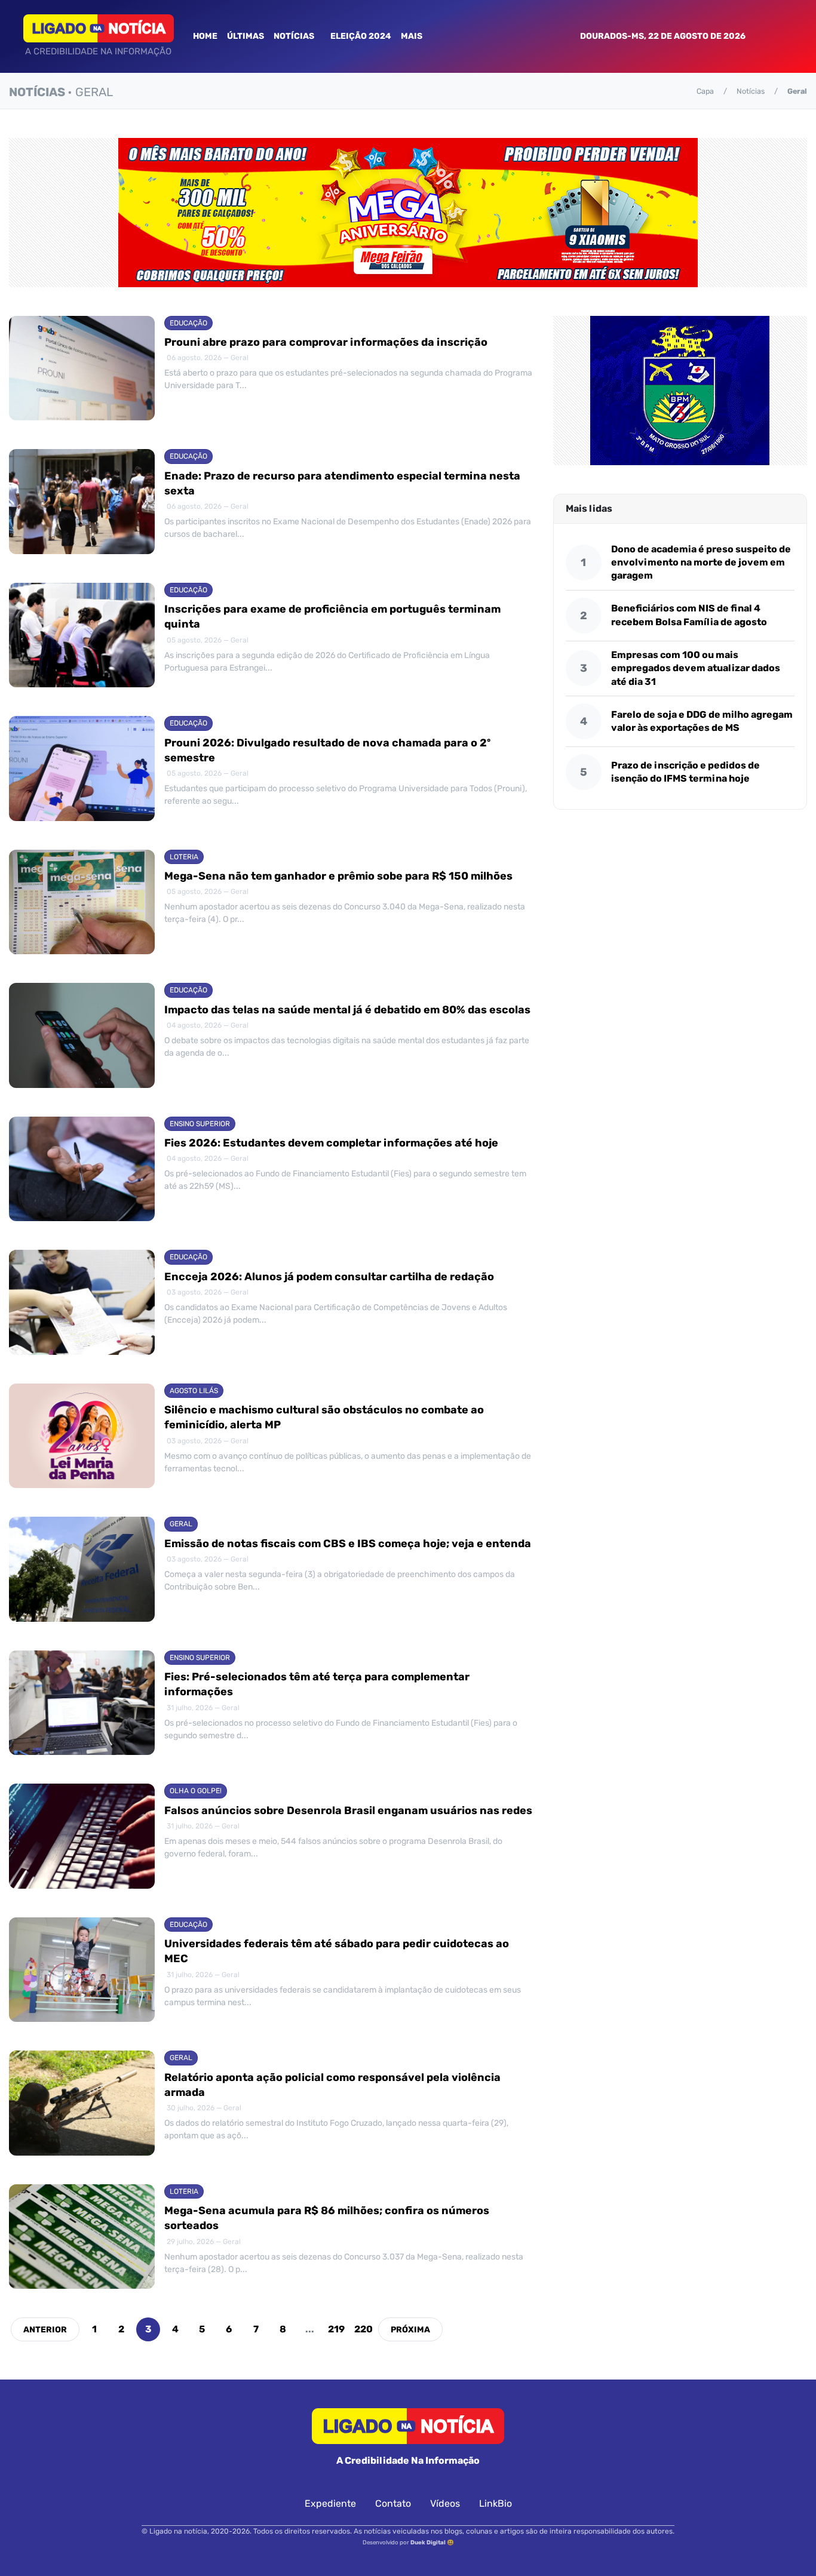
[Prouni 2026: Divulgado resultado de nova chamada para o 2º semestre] (82, 769)
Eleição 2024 (361, 36)
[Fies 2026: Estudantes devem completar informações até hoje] (82, 1169)
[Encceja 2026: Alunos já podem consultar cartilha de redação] (82, 1302)
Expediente (330, 2503)
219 (336, 2329)
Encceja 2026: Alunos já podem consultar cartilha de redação (329, 1277)
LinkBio (496, 2503)
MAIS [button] (412, 36)
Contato (393, 2503)
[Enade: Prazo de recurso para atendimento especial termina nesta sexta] (82, 502)
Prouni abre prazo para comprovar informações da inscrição (326, 342)
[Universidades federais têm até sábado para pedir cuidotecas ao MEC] (82, 1970)
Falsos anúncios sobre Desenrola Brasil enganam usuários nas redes (348, 1810)
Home (205, 36)
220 (363, 2329)
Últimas (246, 36)
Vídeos (445, 2503)
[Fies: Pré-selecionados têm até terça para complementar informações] (82, 1703)
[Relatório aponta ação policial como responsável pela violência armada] (82, 2103)
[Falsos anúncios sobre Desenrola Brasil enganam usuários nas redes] (82, 1836)
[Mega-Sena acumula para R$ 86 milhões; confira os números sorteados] (82, 2237)
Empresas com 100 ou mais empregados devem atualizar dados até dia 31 (696, 668)
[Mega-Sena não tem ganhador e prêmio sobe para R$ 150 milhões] (82, 902)
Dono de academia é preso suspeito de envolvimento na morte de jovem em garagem (701, 562)
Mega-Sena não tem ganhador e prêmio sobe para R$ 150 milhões (338, 876)
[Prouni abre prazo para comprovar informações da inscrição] (82, 368)
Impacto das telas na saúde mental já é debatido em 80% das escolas (347, 1010)
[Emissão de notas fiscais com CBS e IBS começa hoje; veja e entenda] (82, 1569)
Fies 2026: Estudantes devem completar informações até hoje (331, 1143)
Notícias (751, 91)
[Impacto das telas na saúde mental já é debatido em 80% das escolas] (82, 1035)
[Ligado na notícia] (99, 28)
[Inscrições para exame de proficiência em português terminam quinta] (82, 635)
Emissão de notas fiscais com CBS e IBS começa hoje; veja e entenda (348, 1544)
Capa (705, 91)
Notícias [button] (295, 36)
